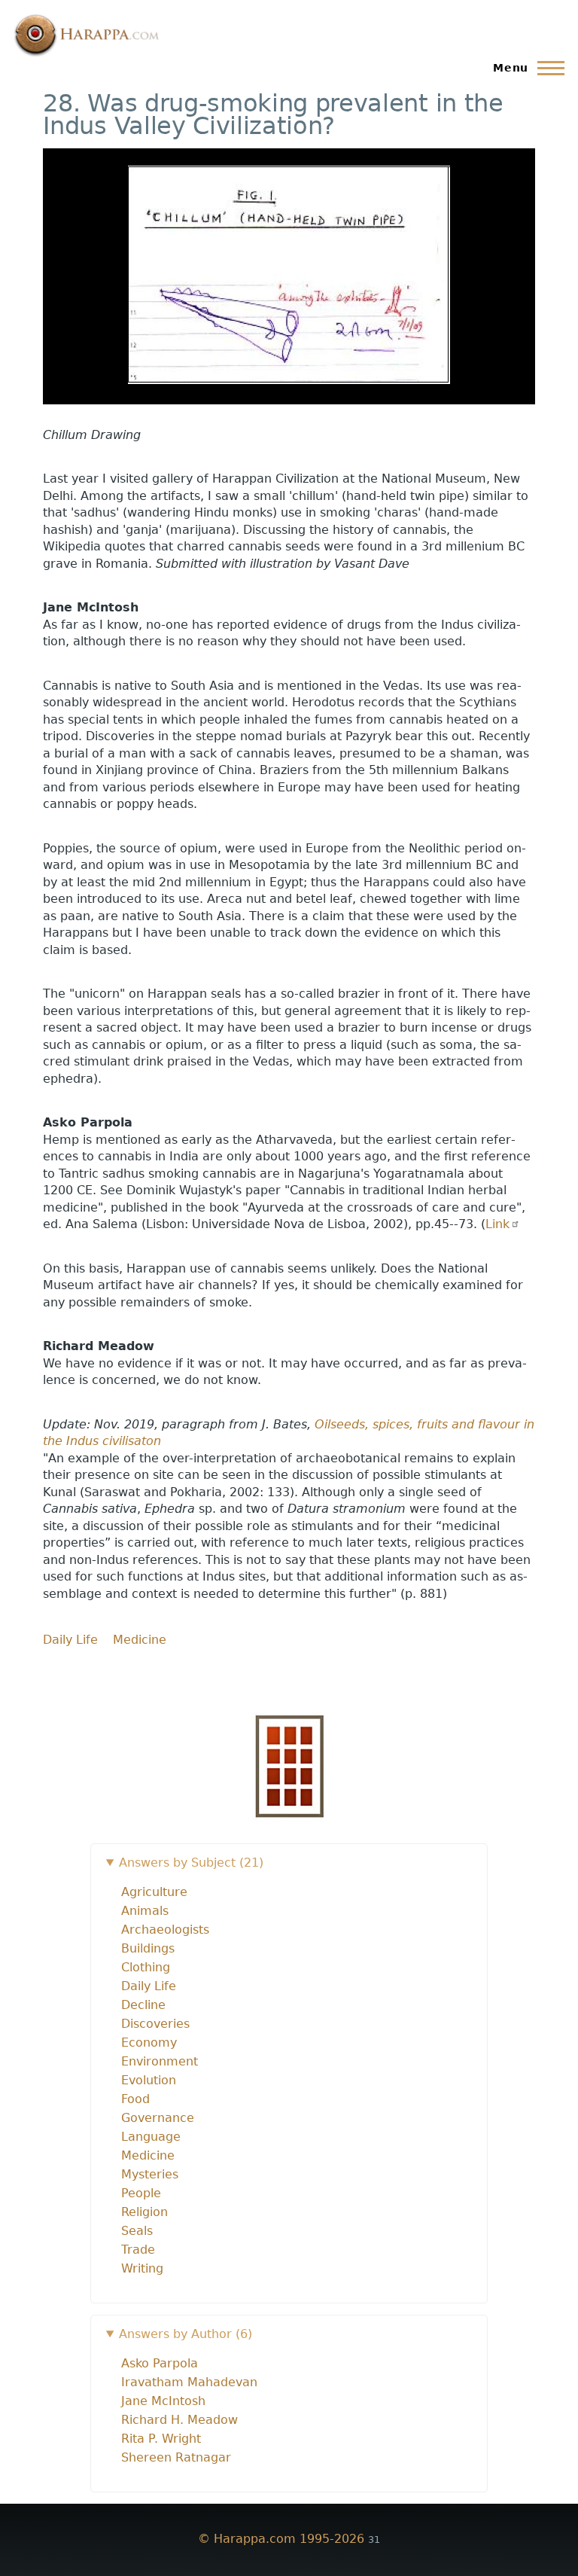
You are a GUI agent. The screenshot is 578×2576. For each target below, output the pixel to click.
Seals (137, 2231)
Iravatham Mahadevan (189, 2382)
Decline (143, 2005)
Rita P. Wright (161, 2439)
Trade (138, 2250)
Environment (160, 2061)
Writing (142, 2268)
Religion (144, 2212)
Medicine (140, 1640)
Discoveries (155, 2024)
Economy (149, 2043)
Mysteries (150, 2174)
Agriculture (154, 1892)
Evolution (149, 2080)
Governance (158, 2118)
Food (135, 2099)
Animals (145, 1911)
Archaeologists (165, 1930)
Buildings (148, 1948)
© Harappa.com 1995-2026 (281, 2539)
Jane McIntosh (163, 2401)
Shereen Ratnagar (176, 2457)
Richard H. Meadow (179, 2420)
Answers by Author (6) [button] (186, 2334)
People (141, 2193)
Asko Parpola (160, 2363)
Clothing (146, 1967)
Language (151, 2137)
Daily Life (70, 1640)
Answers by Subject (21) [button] (191, 1863)
